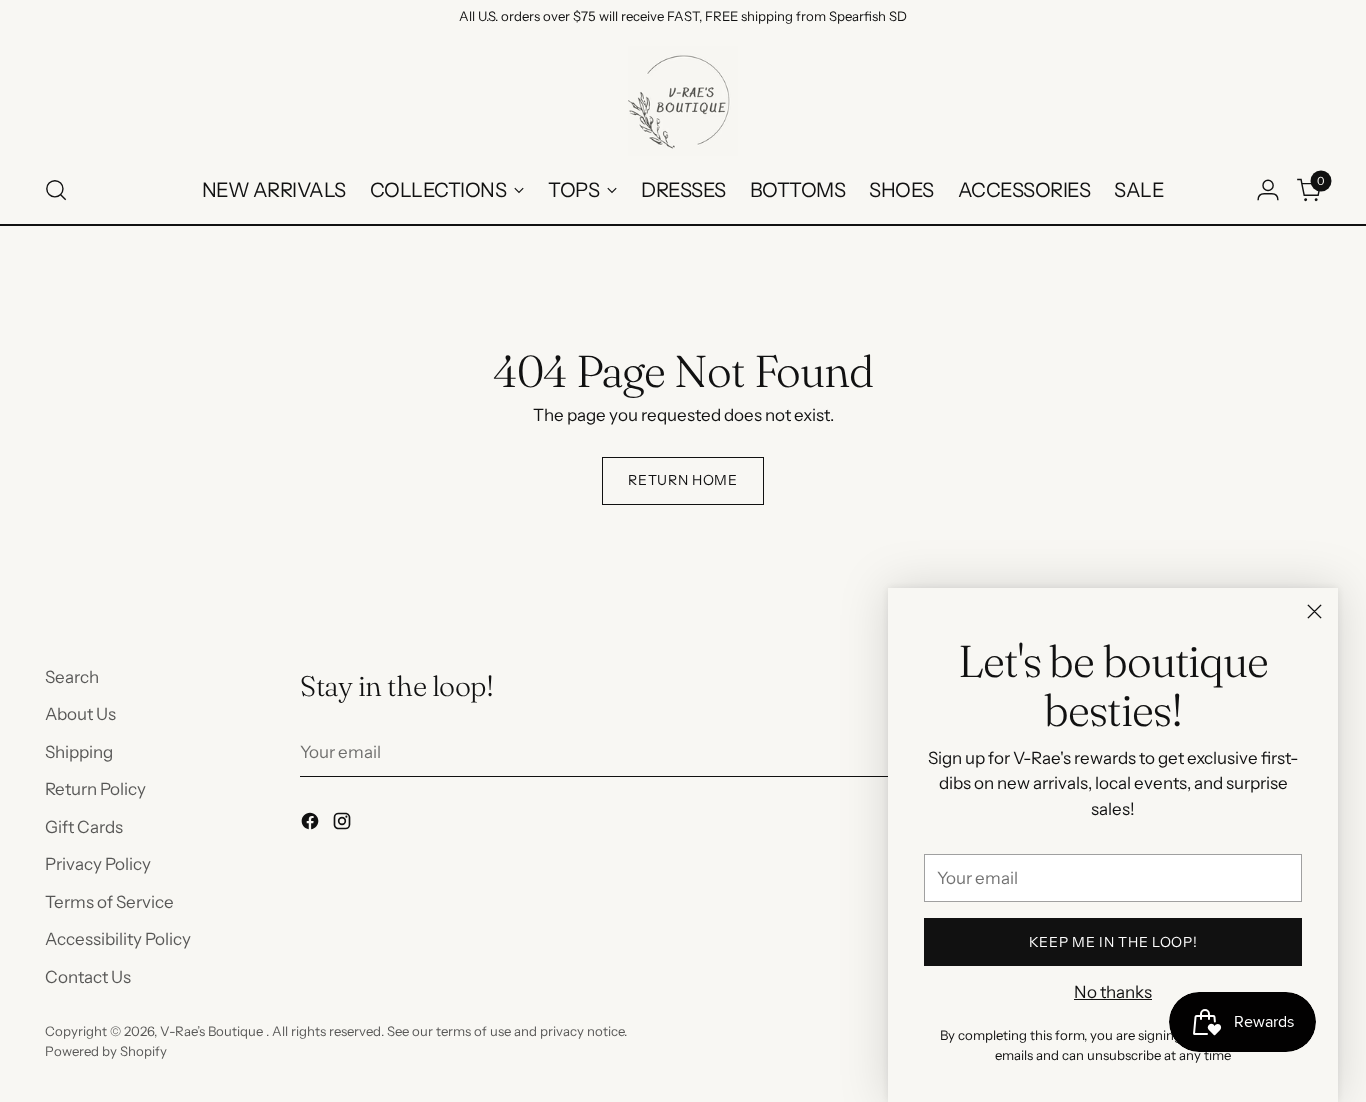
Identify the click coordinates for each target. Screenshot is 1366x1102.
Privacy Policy (98, 864)
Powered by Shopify (106, 1051)
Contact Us (88, 977)
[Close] (1314, 611)
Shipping (79, 752)
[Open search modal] (56, 190)
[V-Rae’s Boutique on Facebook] (312, 825)
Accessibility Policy (118, 939)
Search (72, 677)
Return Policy (95, 789)
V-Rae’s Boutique (213, 1031)
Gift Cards (84, 827)
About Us (80, 714)
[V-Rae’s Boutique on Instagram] (344, 825)
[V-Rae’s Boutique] (683, 101)
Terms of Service (109, 902)
